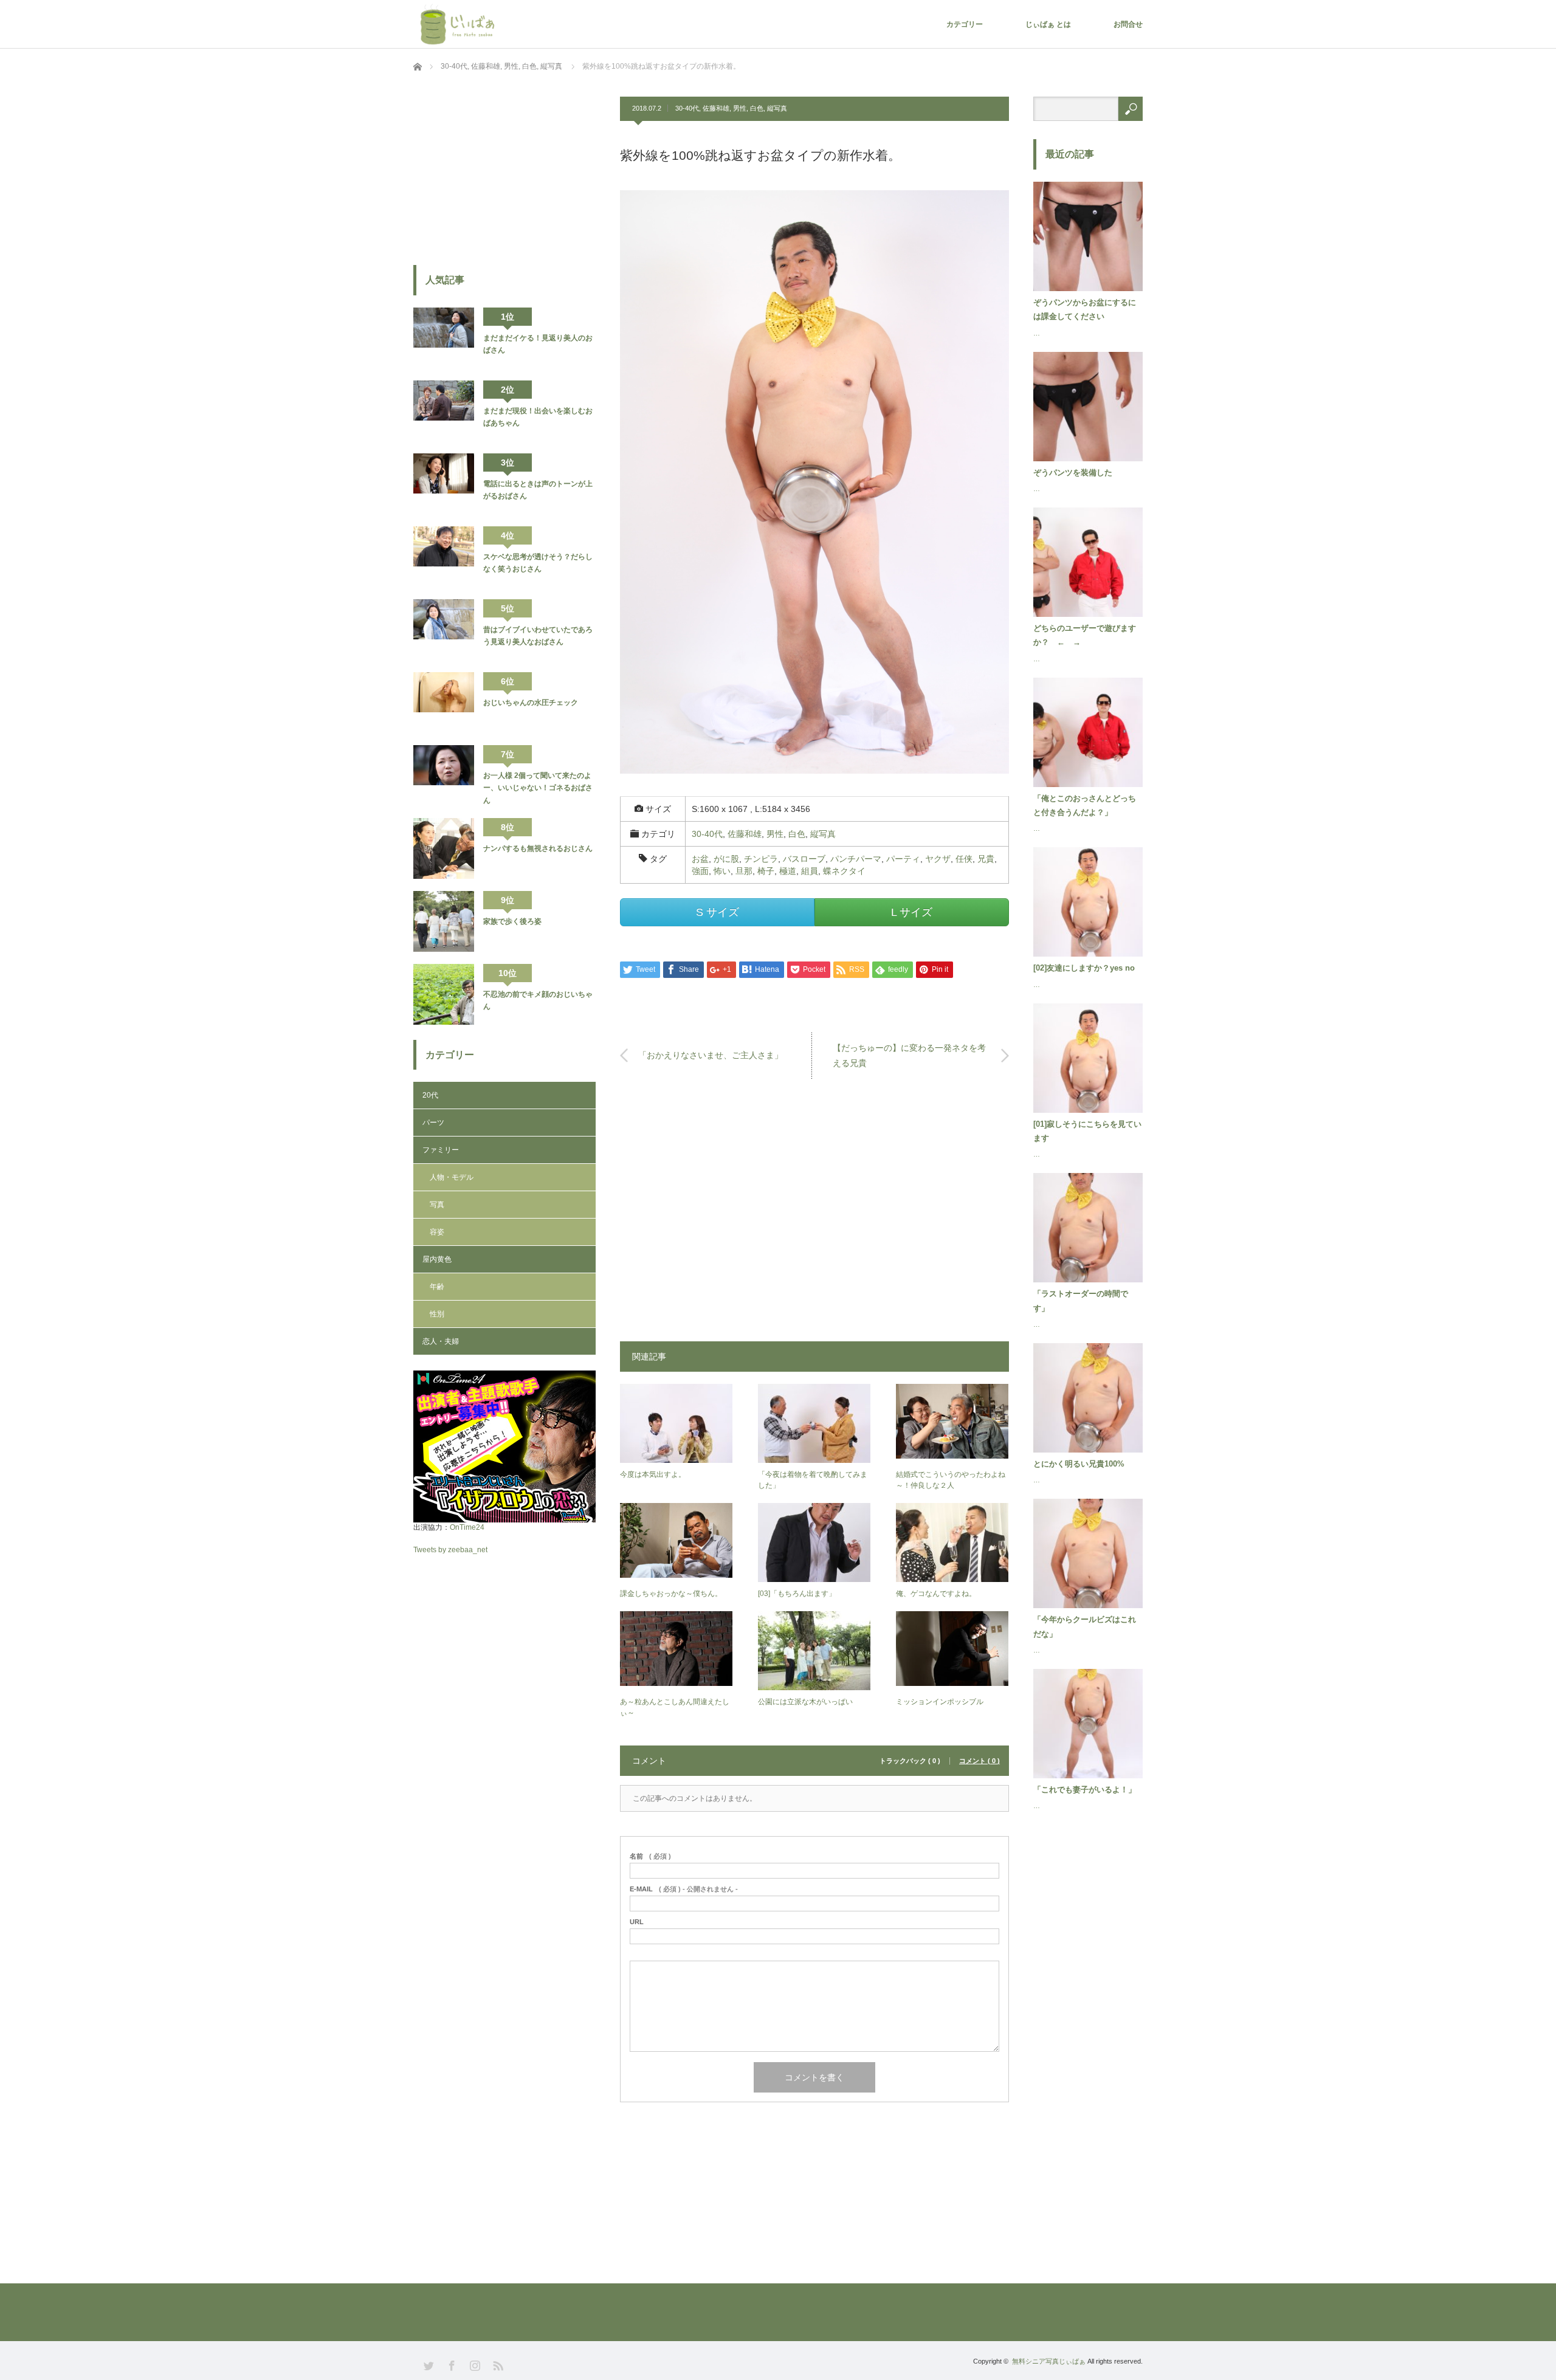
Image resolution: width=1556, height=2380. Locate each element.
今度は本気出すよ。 (653, 1474)
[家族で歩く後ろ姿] (444, 921)
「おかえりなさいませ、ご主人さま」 (711, 1055)
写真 (437, 1205)
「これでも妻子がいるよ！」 (1085, 1790)
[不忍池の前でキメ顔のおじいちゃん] (444, 994)
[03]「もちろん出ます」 (797, 1594)
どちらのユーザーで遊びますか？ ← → (1085, 635)
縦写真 (777, 108)
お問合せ (1128, 24)
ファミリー (441, 1150)
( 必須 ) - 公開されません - (684, 1889)
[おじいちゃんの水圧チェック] (444, 703)
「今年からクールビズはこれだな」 (1085, 1626)
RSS (497, 2365)
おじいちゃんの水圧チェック (531, 703)
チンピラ (761, 859)
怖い (722, 871)
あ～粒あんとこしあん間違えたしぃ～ (675, 1707)
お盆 (700, 859)
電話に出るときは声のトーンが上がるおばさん (538, 490)
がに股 (726, 859)
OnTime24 (467, 1527)
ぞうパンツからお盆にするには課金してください (1085, 309)
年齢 (437, 1287)
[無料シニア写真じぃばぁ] (460, 24)
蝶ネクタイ (844, 871)
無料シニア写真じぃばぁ (1049, 2361)
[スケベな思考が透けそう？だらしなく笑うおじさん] (444, 557)
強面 (700, 871)
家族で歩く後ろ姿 (512, 921)
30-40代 (687, 108)
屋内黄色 (437, 1259)
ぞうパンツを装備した (1073, 473)
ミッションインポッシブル (940, 1702)
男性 (740, 108)
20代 (430, 1095)
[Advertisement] (814, 1216)
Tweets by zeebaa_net (450, 1550)
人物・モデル (452, 1177)
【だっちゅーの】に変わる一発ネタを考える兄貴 (909, 1055)
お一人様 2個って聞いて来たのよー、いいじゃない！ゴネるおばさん (538, 788)
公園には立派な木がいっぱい (805, 1702)
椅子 (766, 871)
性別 (437, 1314)
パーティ (903, 859)
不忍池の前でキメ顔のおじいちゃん (538, 1000)
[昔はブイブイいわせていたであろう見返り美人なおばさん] (444, 630)
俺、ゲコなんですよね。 (936, 1594)
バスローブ (804, 859)
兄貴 (986, 859)
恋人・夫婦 (441, 1341)
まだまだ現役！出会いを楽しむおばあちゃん (538, 417)
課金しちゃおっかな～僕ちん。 (671, 1594)
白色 (757, 108)
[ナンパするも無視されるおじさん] (444, 848)
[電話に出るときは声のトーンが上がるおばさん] (444, 484)
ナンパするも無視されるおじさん (538, 848)
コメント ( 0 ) (979, 1761)
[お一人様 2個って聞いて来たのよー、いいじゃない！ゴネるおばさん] (444, 776)
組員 (810, 871)
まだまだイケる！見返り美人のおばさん (538, 344)
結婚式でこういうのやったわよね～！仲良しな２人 (951, 1480)
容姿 (437, 1232)
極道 (788, 871)
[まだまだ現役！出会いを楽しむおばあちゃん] (444, 411)
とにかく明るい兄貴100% (1079, 1464)
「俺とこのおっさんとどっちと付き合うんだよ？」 (1085, 805)
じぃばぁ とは (1048, 24)
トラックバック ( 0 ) (910, 1761)
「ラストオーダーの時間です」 (1081, 1301)
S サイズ (718, 912)
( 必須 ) (650, 1856)
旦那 (744, 871)
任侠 (964, 859)
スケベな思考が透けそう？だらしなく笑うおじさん (538, 563)
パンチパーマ (856, 859)
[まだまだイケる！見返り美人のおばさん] (444, 338)
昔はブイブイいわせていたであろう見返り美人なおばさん (538, 636)
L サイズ (912, 912)
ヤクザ (938, 859)
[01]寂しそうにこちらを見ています (1087, 1131)
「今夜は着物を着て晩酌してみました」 (813, 1480)
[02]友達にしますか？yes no (1084, 968)
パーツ (433, 1123)
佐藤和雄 (716, 108)
